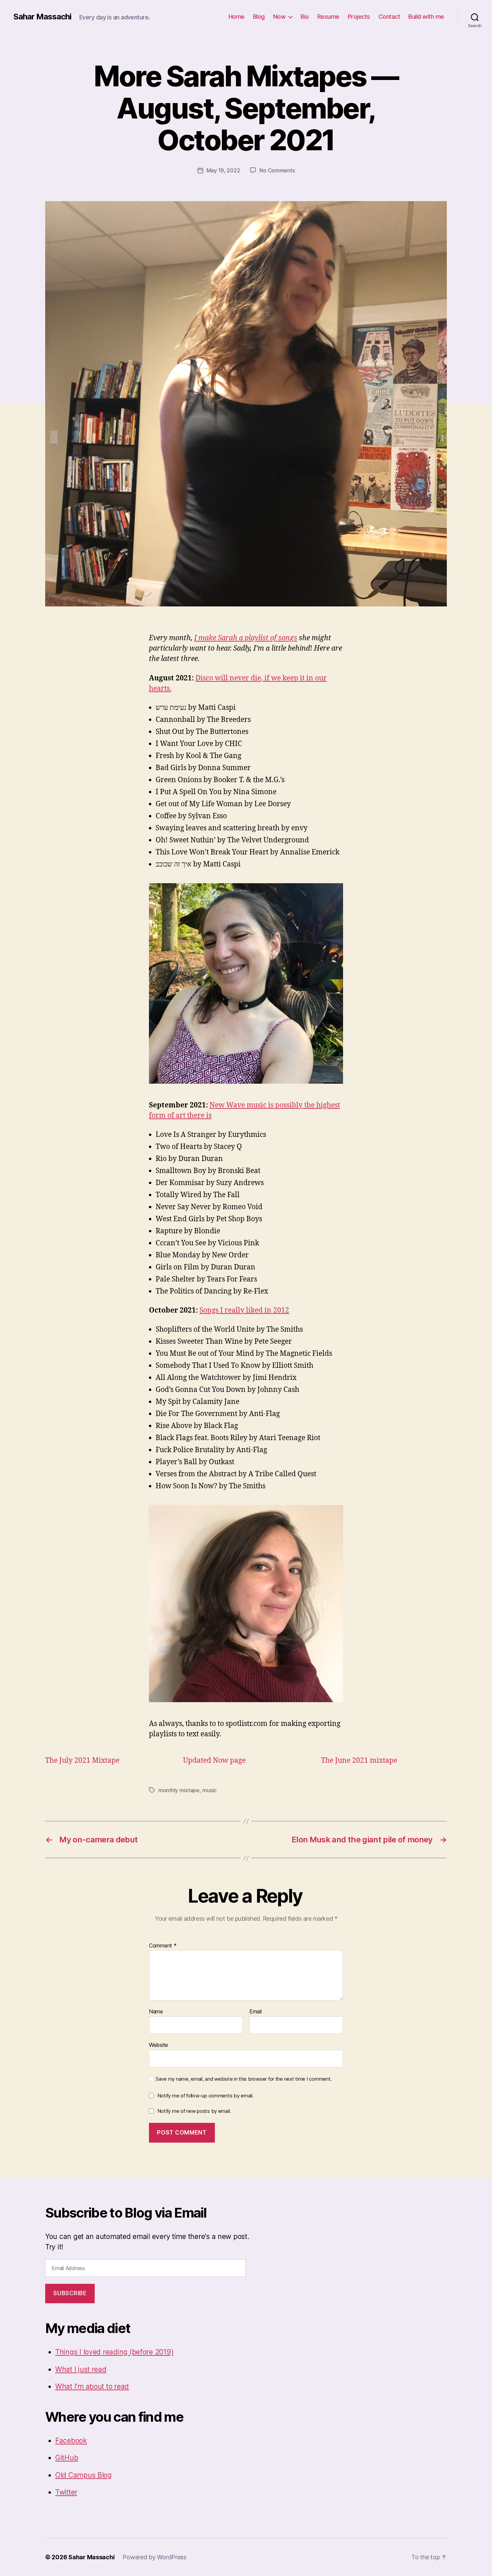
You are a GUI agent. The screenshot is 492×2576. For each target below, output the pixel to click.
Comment (163, 1946)
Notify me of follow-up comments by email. (206, 2096)
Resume (328, 17)
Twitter (66, 2492)
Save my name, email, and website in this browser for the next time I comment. (244, 2079)
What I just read (81, 2369)
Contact (389, 17)
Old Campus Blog (84, 2475)
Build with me (426, 17)
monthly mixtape (179, 1790)
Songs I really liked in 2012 (244, 1310)
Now (279, 17)
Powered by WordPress (154, 2557)
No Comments (277, 170)
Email (256, 2012)
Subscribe (70, 2293)
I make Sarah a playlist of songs (246, 638)
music (209, 1790)
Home (237, 17)
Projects (359, 17)
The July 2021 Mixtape (82, 1761)
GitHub (67, 2458)
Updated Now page (214, 1761)
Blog (259, 17)
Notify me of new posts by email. (194, 2111)
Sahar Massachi (42, 17)
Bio (305, 17)
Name (156, 2012)
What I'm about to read (92, 2386)
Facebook (71, 2441)
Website (158, 2045)
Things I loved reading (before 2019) (114, 2352)
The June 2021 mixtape (359, 1761)
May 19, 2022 (223, 170)
